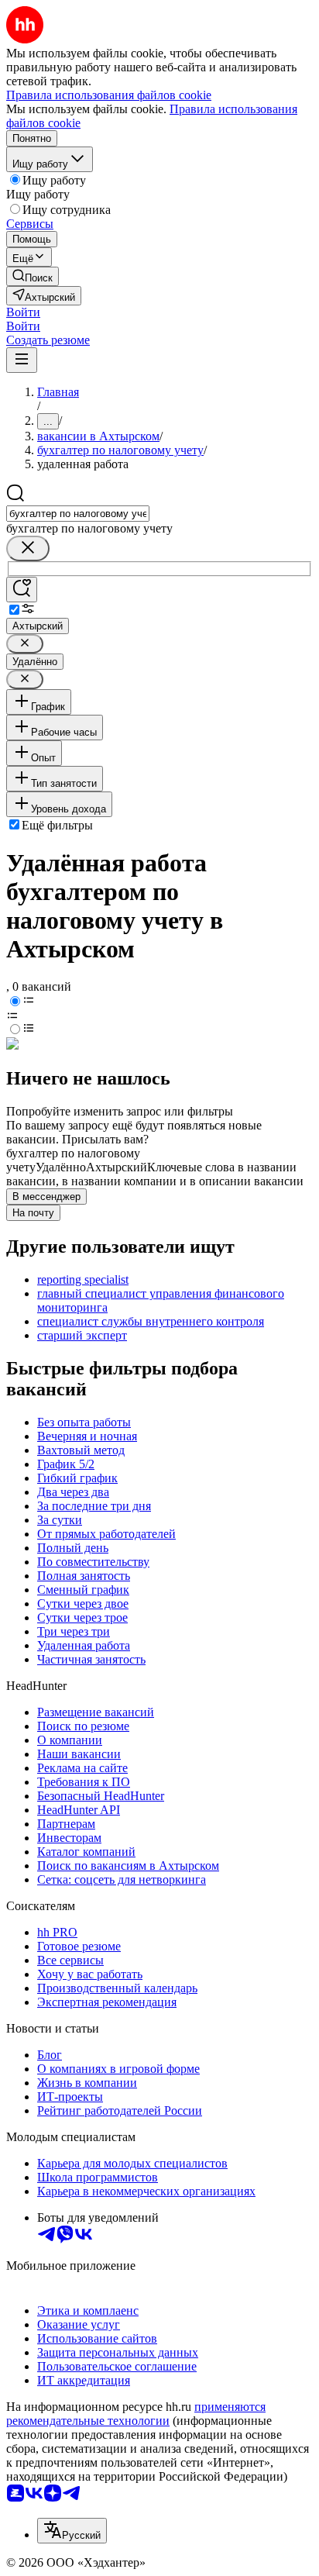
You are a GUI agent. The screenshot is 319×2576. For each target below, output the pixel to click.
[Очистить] (28, 548)
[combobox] (78, 514)
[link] (33, 276)
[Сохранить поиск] (22, 590)
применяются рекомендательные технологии (136, 2414)
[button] (23, 312)
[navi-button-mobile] (22, 360)
